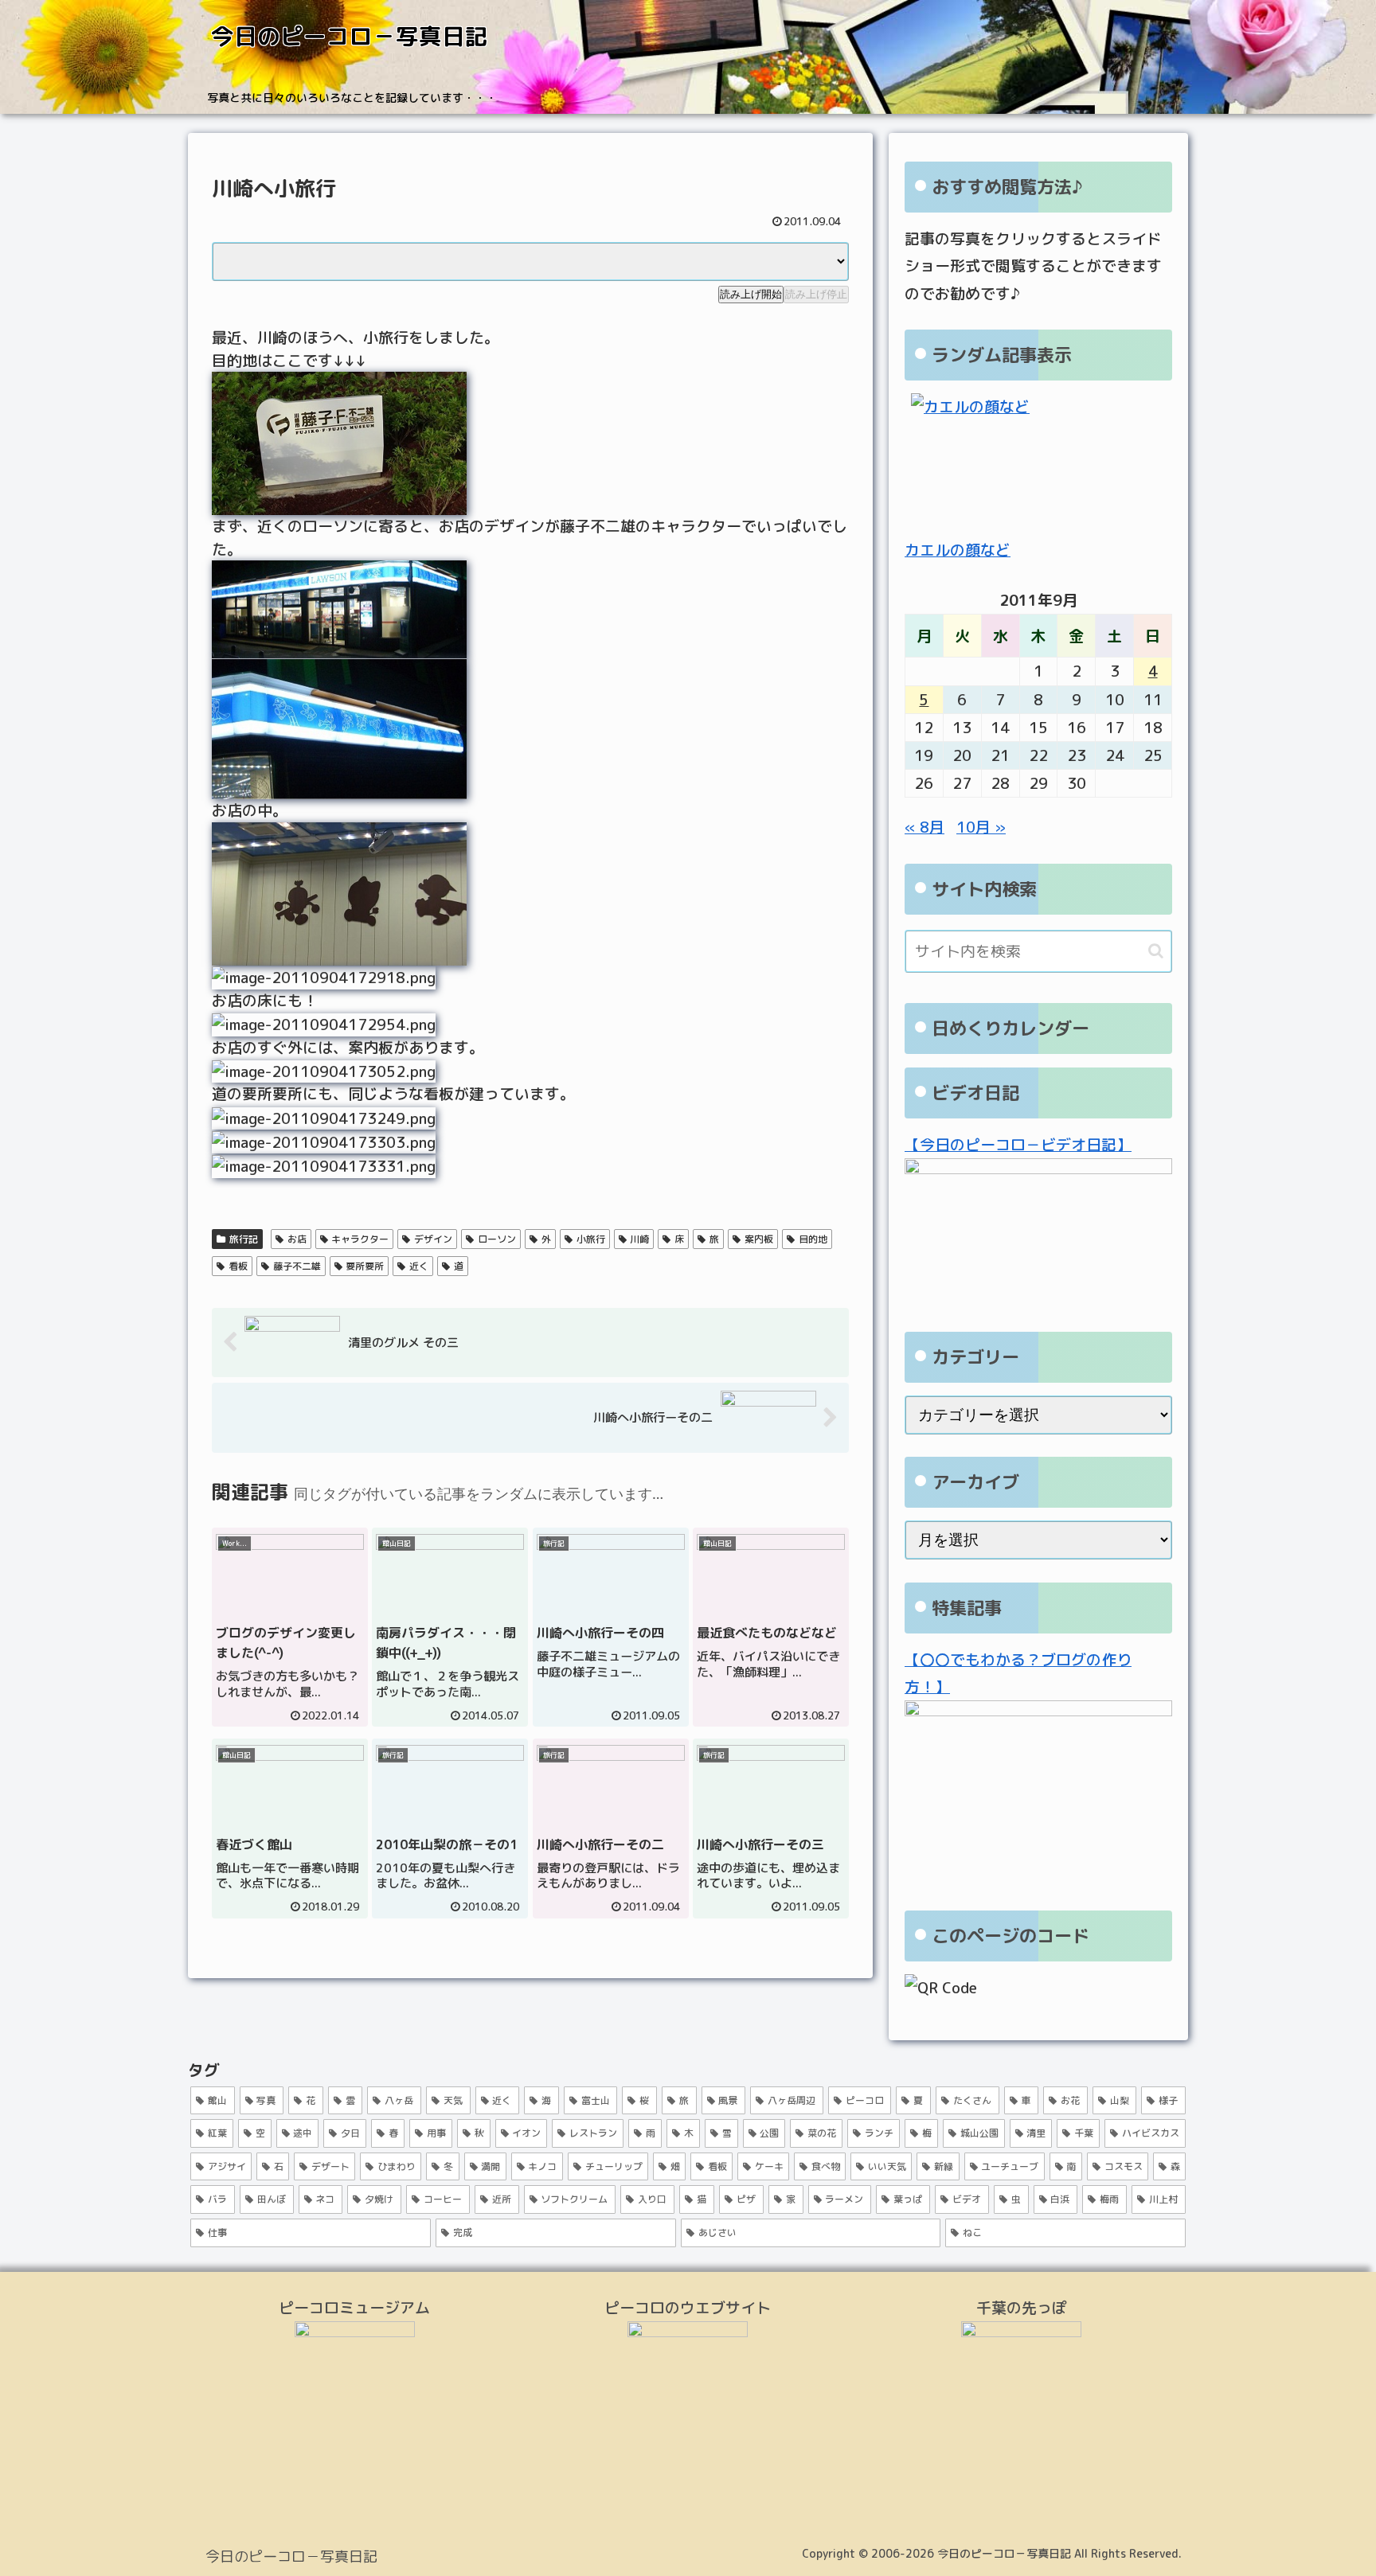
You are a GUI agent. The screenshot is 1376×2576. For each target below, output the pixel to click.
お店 (297, 1239)
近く (419, 1266)
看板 (238, 1266)
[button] (1156, 951)
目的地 (813, 1239)
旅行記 (244, 1239)
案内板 (759, 1239)
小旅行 (591, 1239)
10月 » (981, 827)
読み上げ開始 (751, 294)
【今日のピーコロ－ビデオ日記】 (1018, 1145)
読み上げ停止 (816, 294)
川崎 (639, 1239)
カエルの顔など (958, 550)
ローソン (497, 1239)
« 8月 (924, 827)
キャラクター (360, 1239)
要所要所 (365, 1266)
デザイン (433, 1239)
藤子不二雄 (297, 1266)
